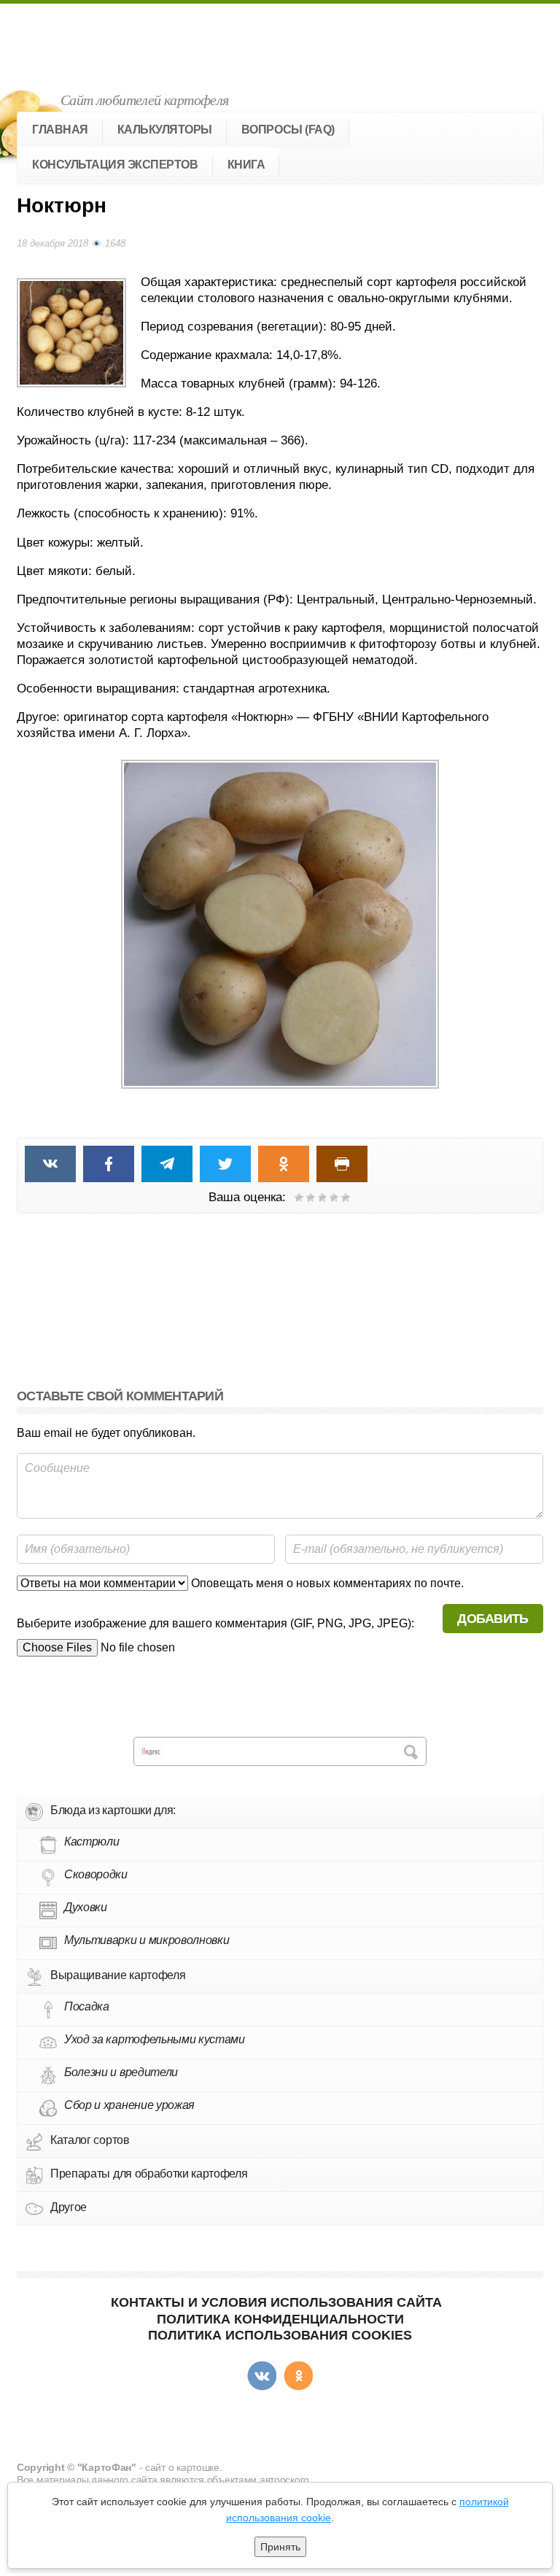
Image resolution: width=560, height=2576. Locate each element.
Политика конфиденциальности (280, 2319)
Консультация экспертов (115, 165)
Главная (60, 130)
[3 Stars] (322, 1198)
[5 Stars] (346, 1198)
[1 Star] (299, 1198)
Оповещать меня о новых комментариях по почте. (326, 1583)
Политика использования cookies (280, 2335)
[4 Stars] (334, 1198)
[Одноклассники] (298, 2376)
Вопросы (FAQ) (288, 130)
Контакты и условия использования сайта (276, 2302)
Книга (246, 165)
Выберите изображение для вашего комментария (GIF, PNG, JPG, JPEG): (215, 1623)
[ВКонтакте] (262, 2376)
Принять (280, 2547)
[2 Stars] (311, 1198)
